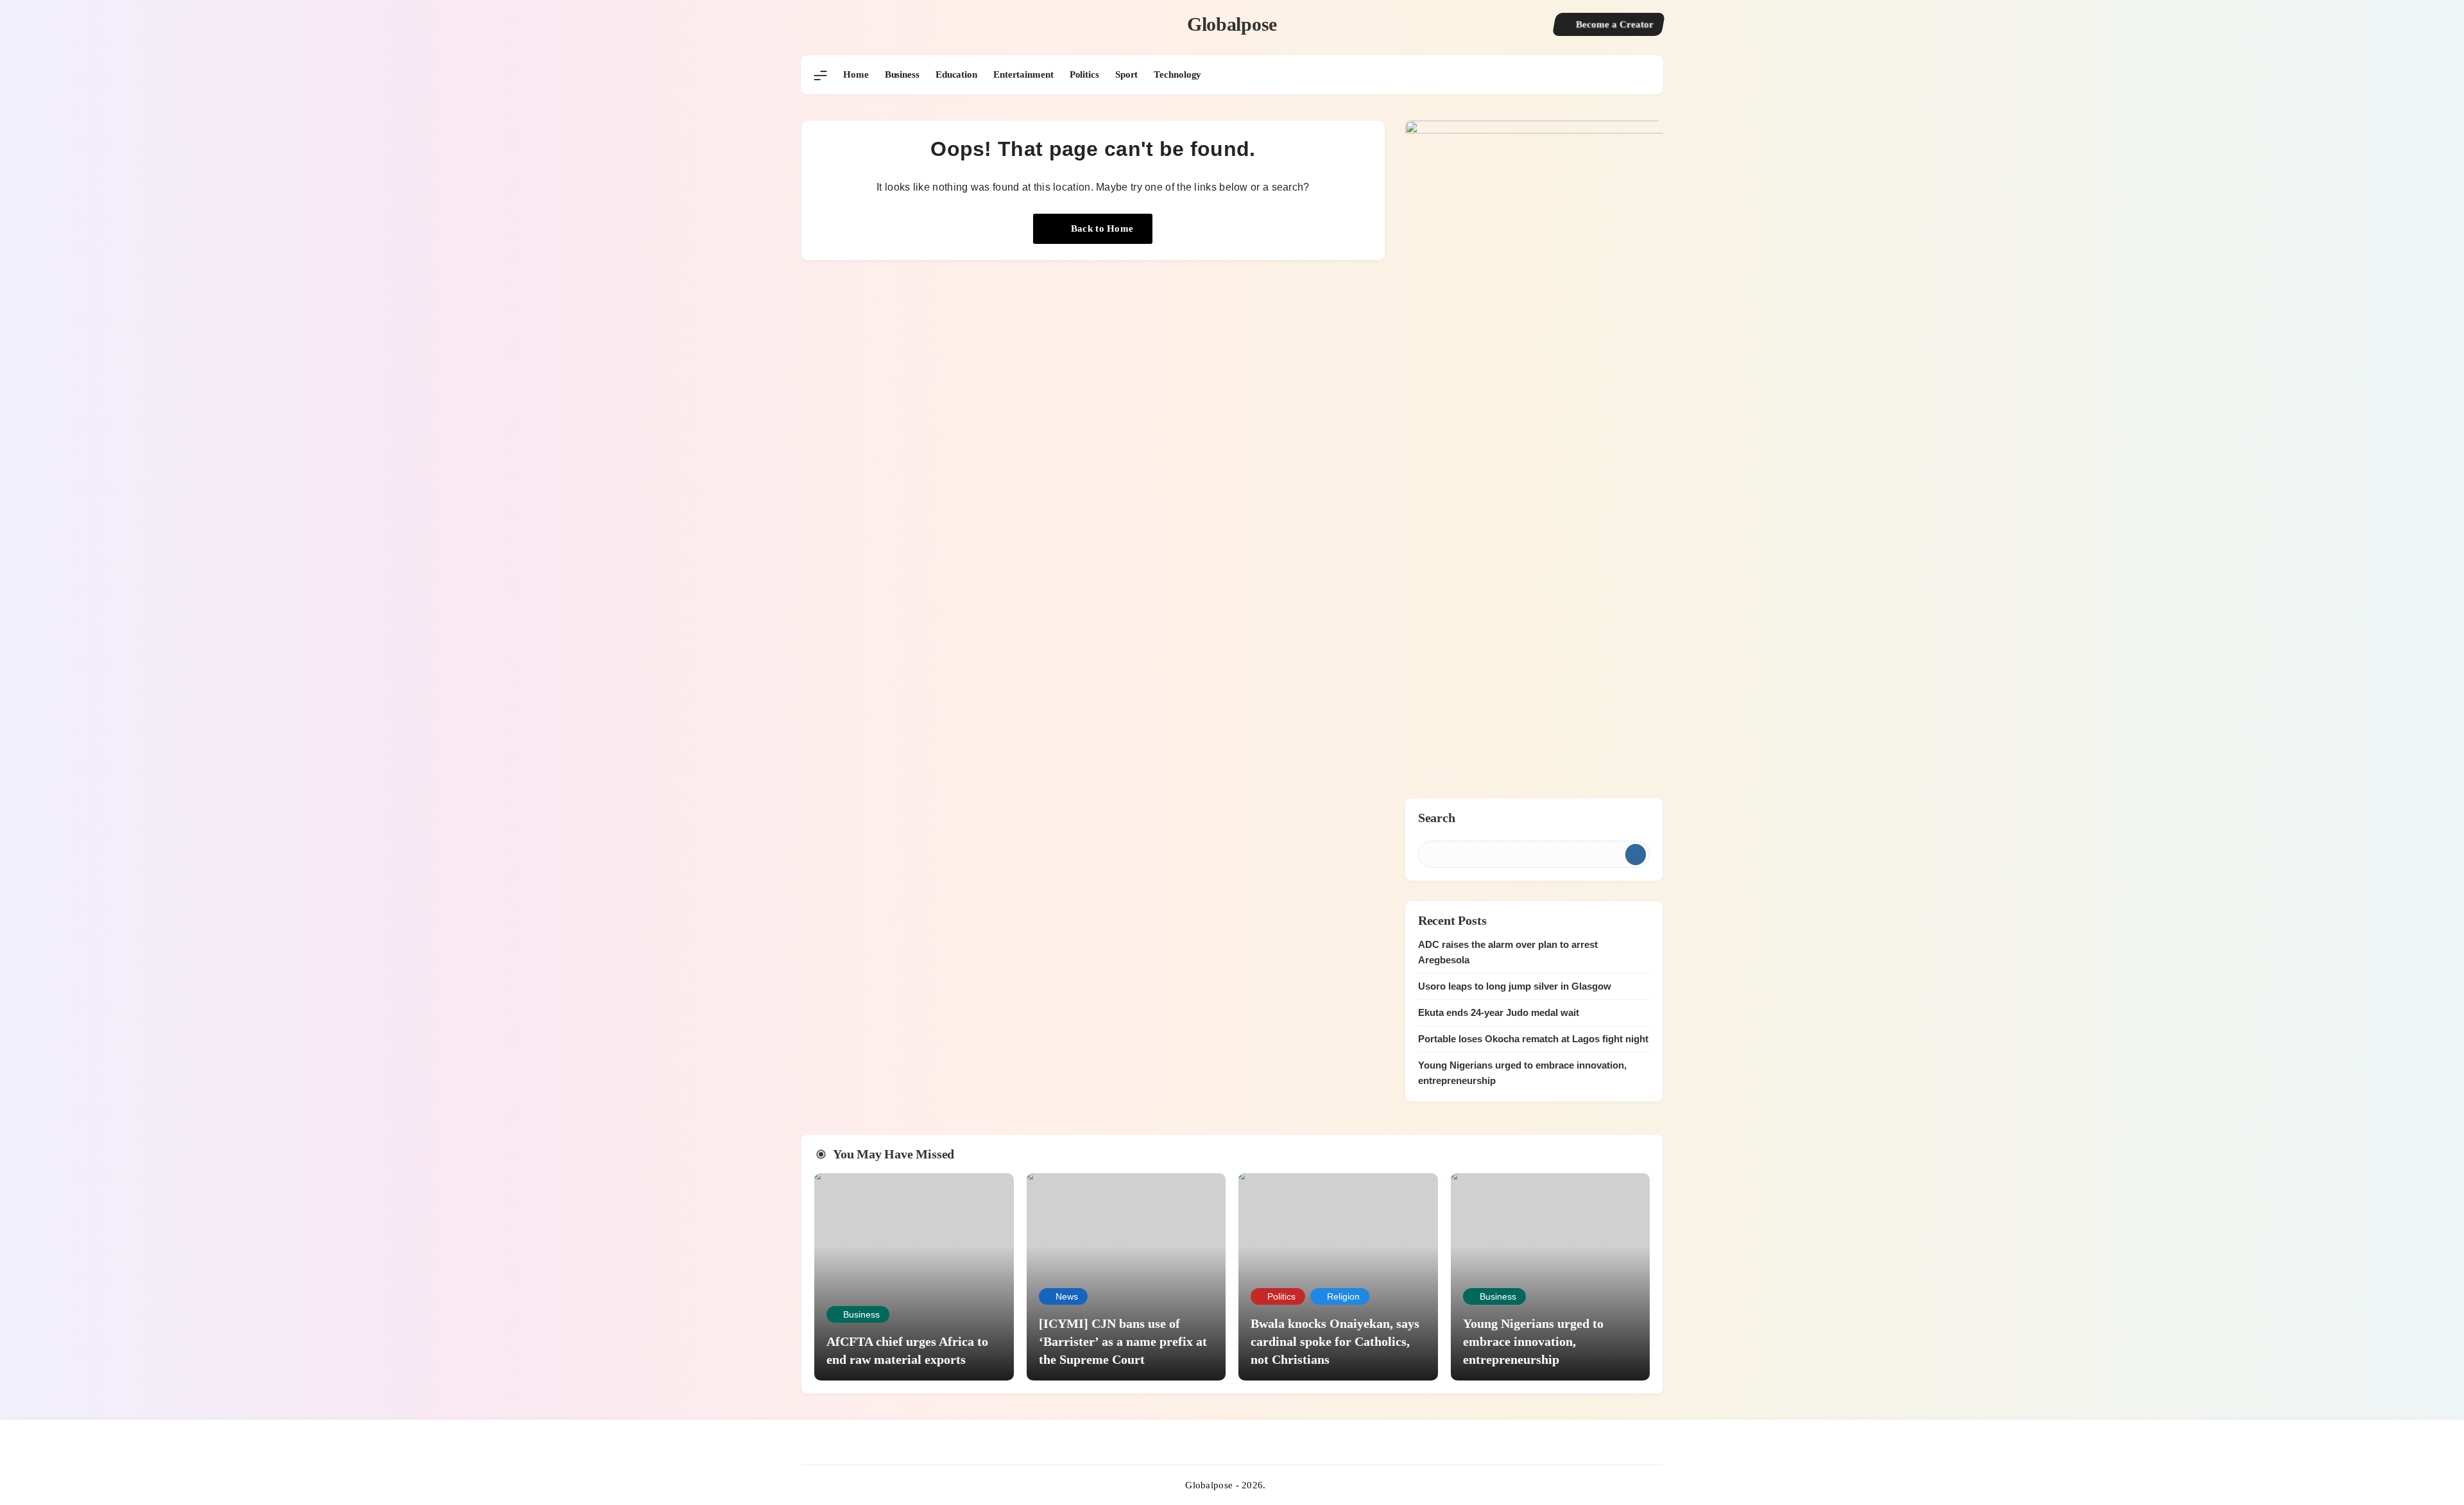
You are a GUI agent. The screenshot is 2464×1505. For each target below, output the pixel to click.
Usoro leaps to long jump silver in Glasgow (1515, 986)
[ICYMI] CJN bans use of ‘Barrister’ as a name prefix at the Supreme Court (1123, 1341)
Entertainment (1023, 74)
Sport (1127, 74)
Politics (1084, 74)
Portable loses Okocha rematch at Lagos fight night (1533, 1039)
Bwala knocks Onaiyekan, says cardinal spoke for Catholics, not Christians (1335, 1341)
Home (856, 74)
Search (1437, 818)
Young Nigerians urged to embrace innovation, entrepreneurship (1533, 1341)
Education (956, 74)
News (1067, 1296)
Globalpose (1232, 24)
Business (902, 74)
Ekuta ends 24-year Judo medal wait (1499, 1012)
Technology (1177, 74)
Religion (1343, 1296)
